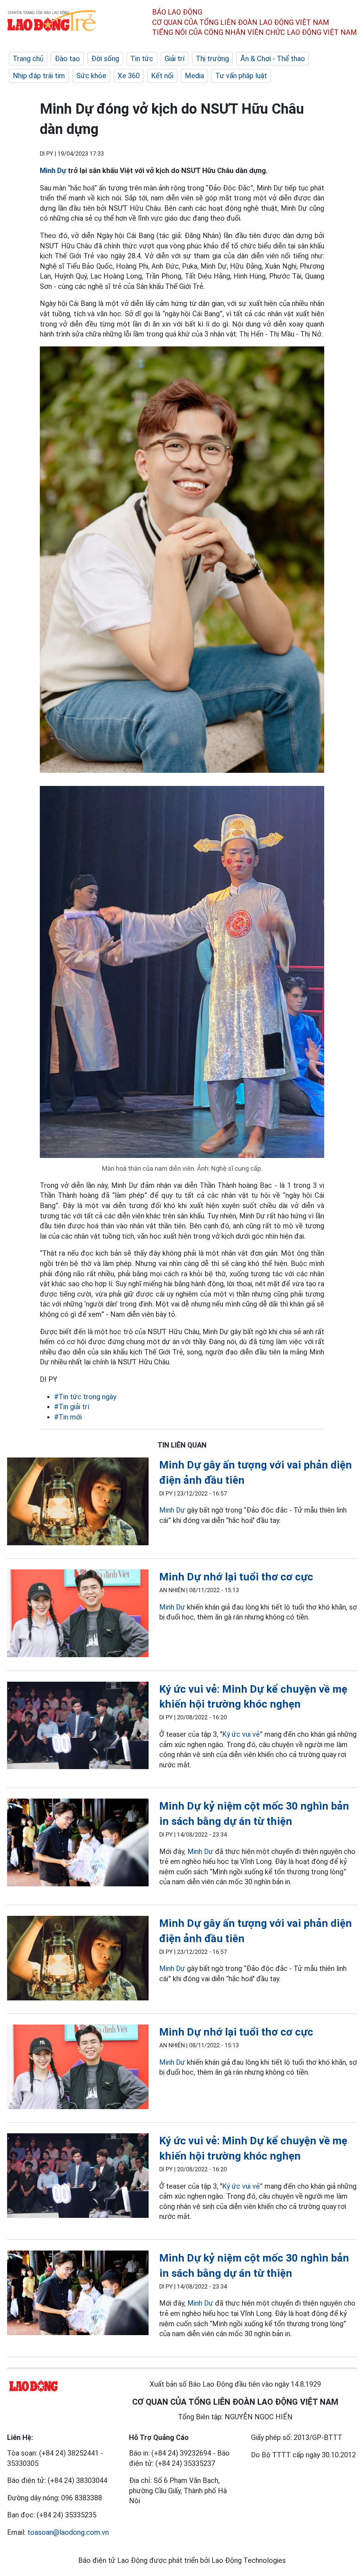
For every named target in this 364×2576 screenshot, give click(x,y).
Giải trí (175, 59)
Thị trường (212, 59)
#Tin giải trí (72, 1407)
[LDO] (78, 1503)
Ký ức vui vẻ (241, 1734)
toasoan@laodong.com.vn (68, 2532)
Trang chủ (28, 59)
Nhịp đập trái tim (39, 76)
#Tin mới (68, 1417)
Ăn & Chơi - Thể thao (273, 59)
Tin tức (142, 59)
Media (194, 76)
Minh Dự (53, 171)
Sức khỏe (91, 76)
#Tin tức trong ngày (85, 1397)
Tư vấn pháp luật (241, 76)
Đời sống (105, 59)
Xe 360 (129, 76)
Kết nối (162, 76)
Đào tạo (67, 59)
